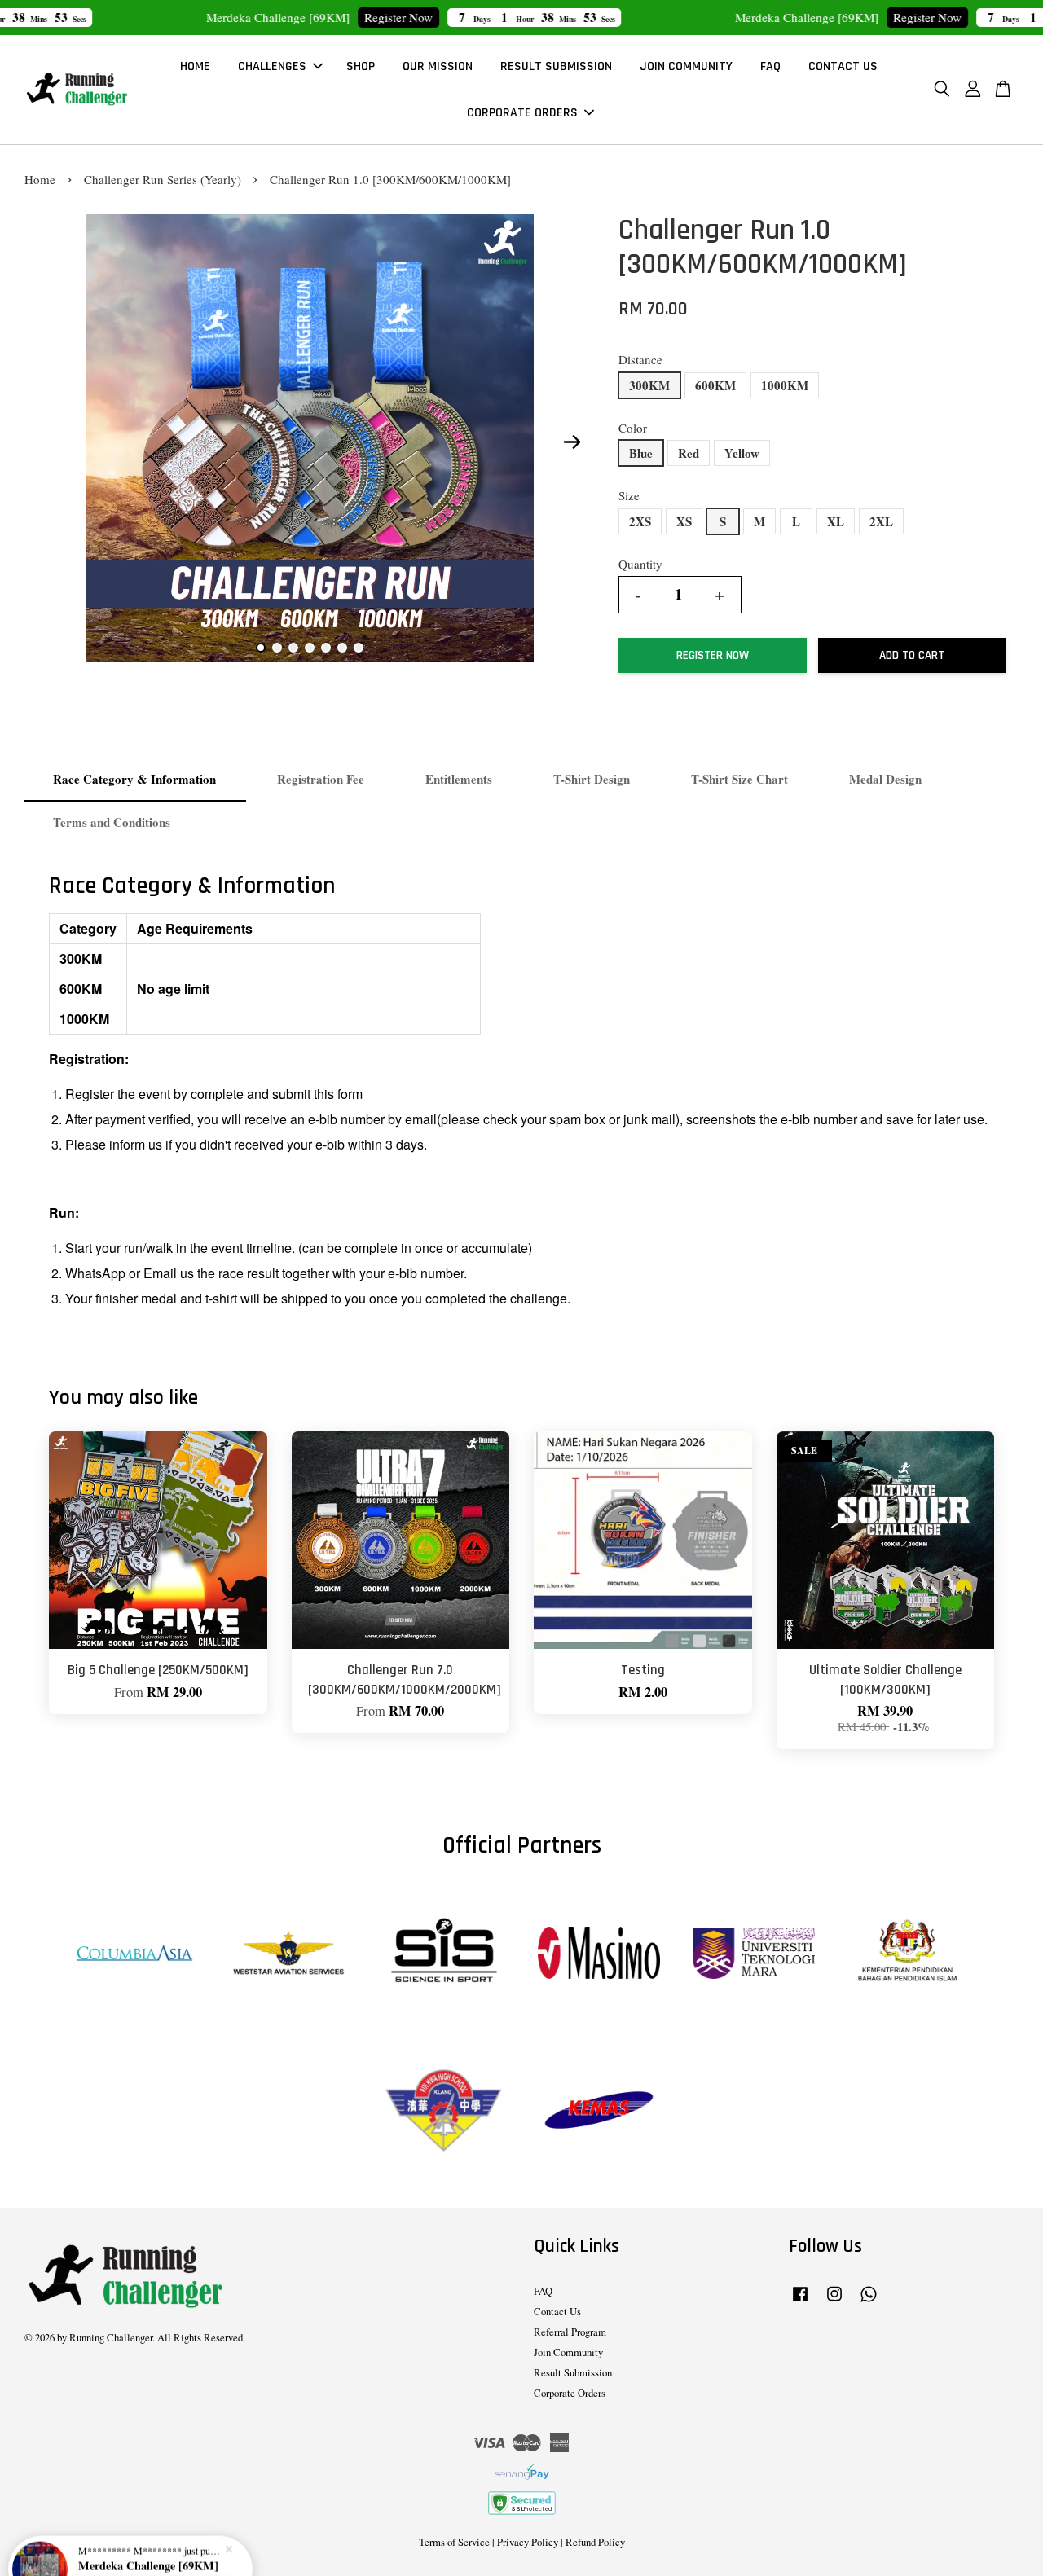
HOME (195, 66)
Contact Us (557, 2312)
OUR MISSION (438, 66)
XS (684, 521)
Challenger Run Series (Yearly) (163, 179)
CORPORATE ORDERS (522, 113)
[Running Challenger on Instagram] (834, 2302)
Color (633, 428)
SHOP (361, 66)
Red (689, 453)
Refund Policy (595, 2542)
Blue (641, 453)
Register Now (323, 17)
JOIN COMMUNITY (686, 66)
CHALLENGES (272, 66)
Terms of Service (454, 2542)
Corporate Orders (570, 2393)
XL (836, 521)
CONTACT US (843, 66)
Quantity (640, 564)
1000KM (785, 385)
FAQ (770, 66)
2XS (640, 521)
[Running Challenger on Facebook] (800, 2302)
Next (572, 442)
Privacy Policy (528, 2542)
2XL (881, 521)
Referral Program (570, 2332)
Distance (640, 359)
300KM (649, 385)
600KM (715, 385)
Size (629, 495)
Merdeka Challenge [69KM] (148, 2531)
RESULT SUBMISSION (556, 66)
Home (40, 179)
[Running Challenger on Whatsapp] (869, 2302)
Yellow (742, 453)
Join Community (568, 2352)
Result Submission (573, 2373)
